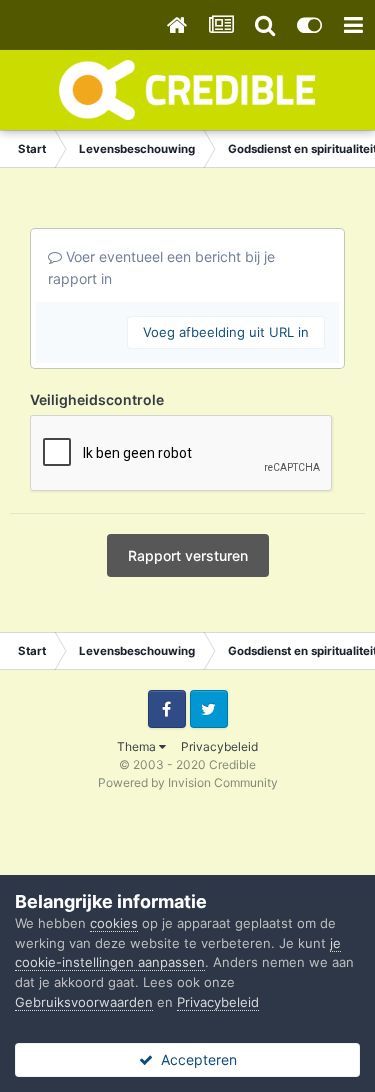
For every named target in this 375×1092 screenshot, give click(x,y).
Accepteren (195, 1059)
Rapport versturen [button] (188, 555)
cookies (114, 923)
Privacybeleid (219, 746)
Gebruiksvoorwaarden (84, 1002)
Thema (138, 746)
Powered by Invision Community (188, 782)
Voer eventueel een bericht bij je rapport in (161, 267)
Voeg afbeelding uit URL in (226, 332)
